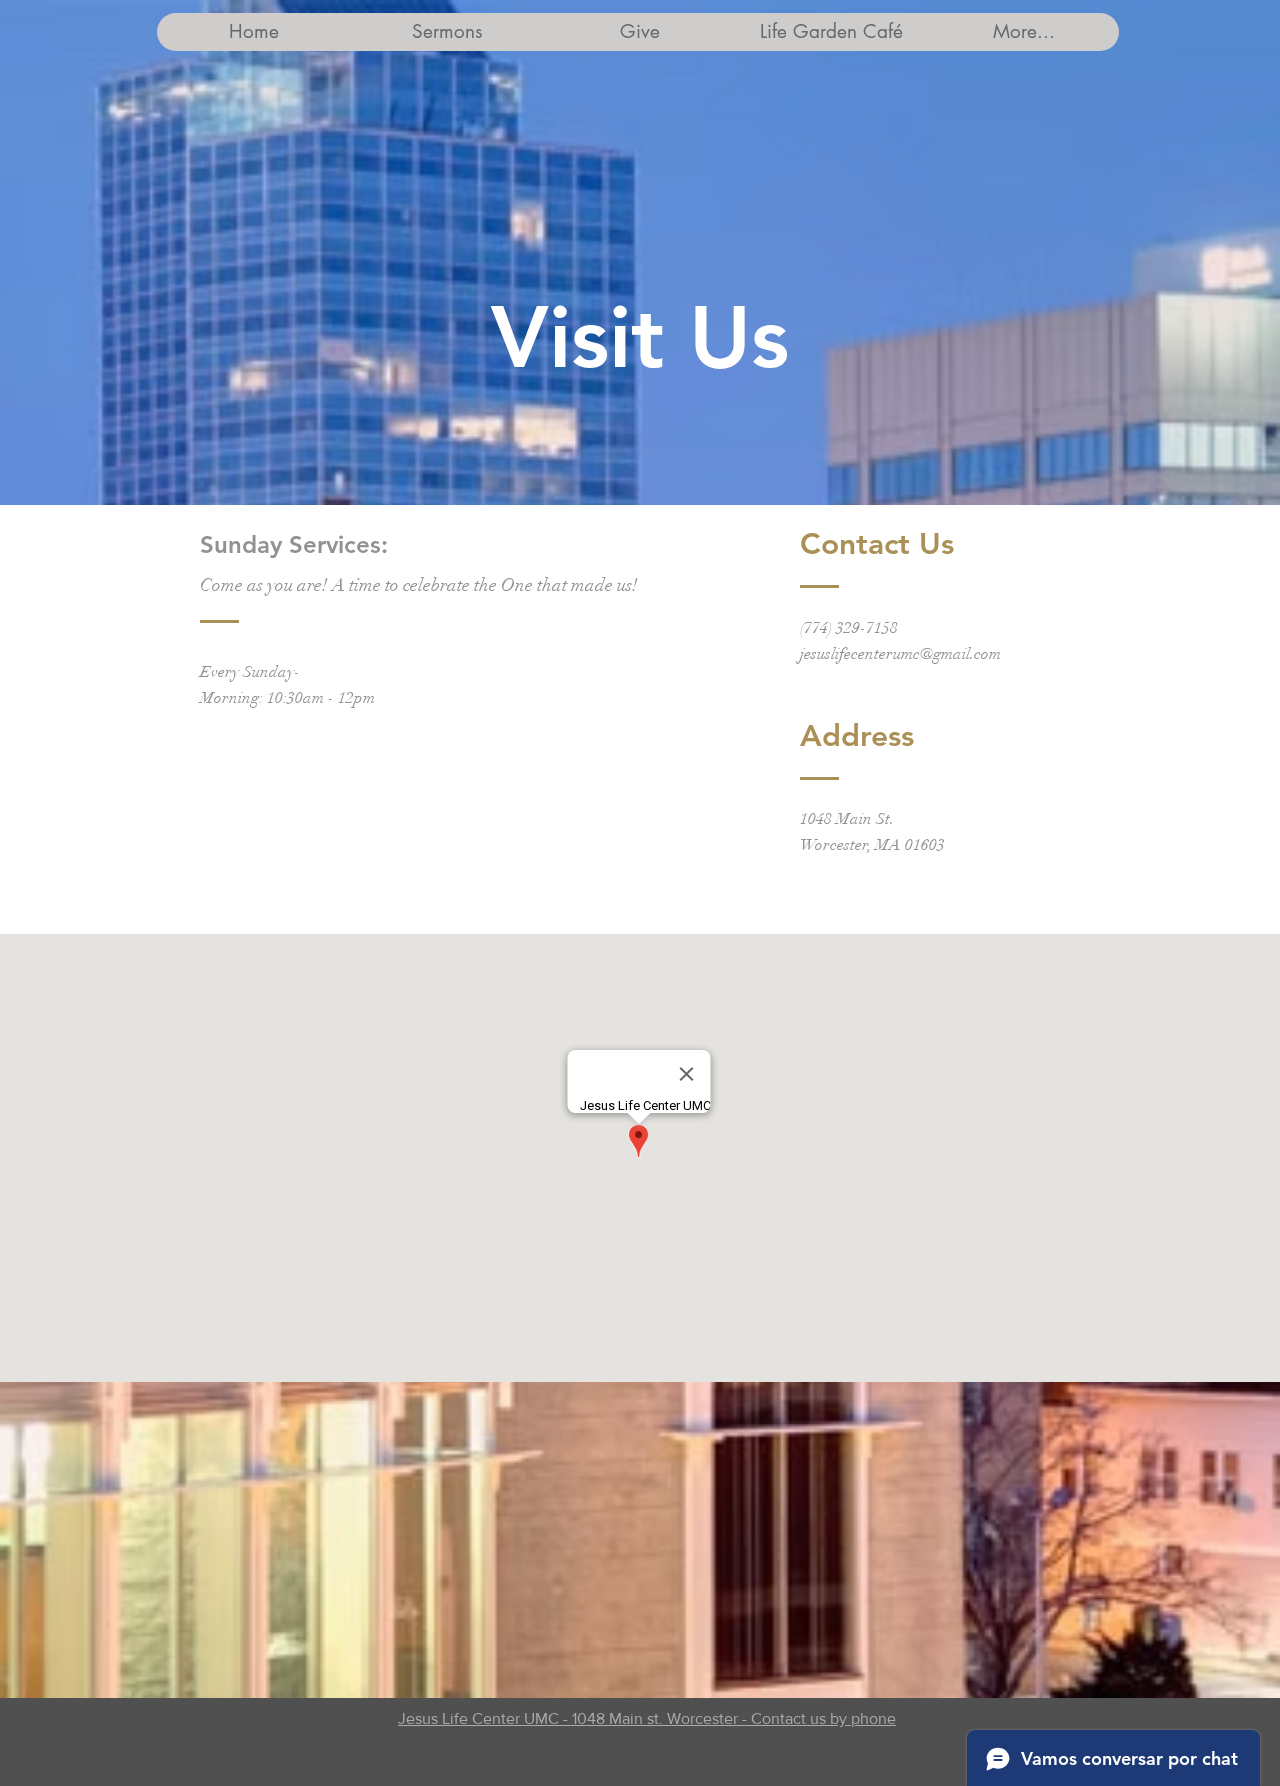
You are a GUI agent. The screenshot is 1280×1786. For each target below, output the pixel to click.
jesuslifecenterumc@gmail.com (900, 654)
